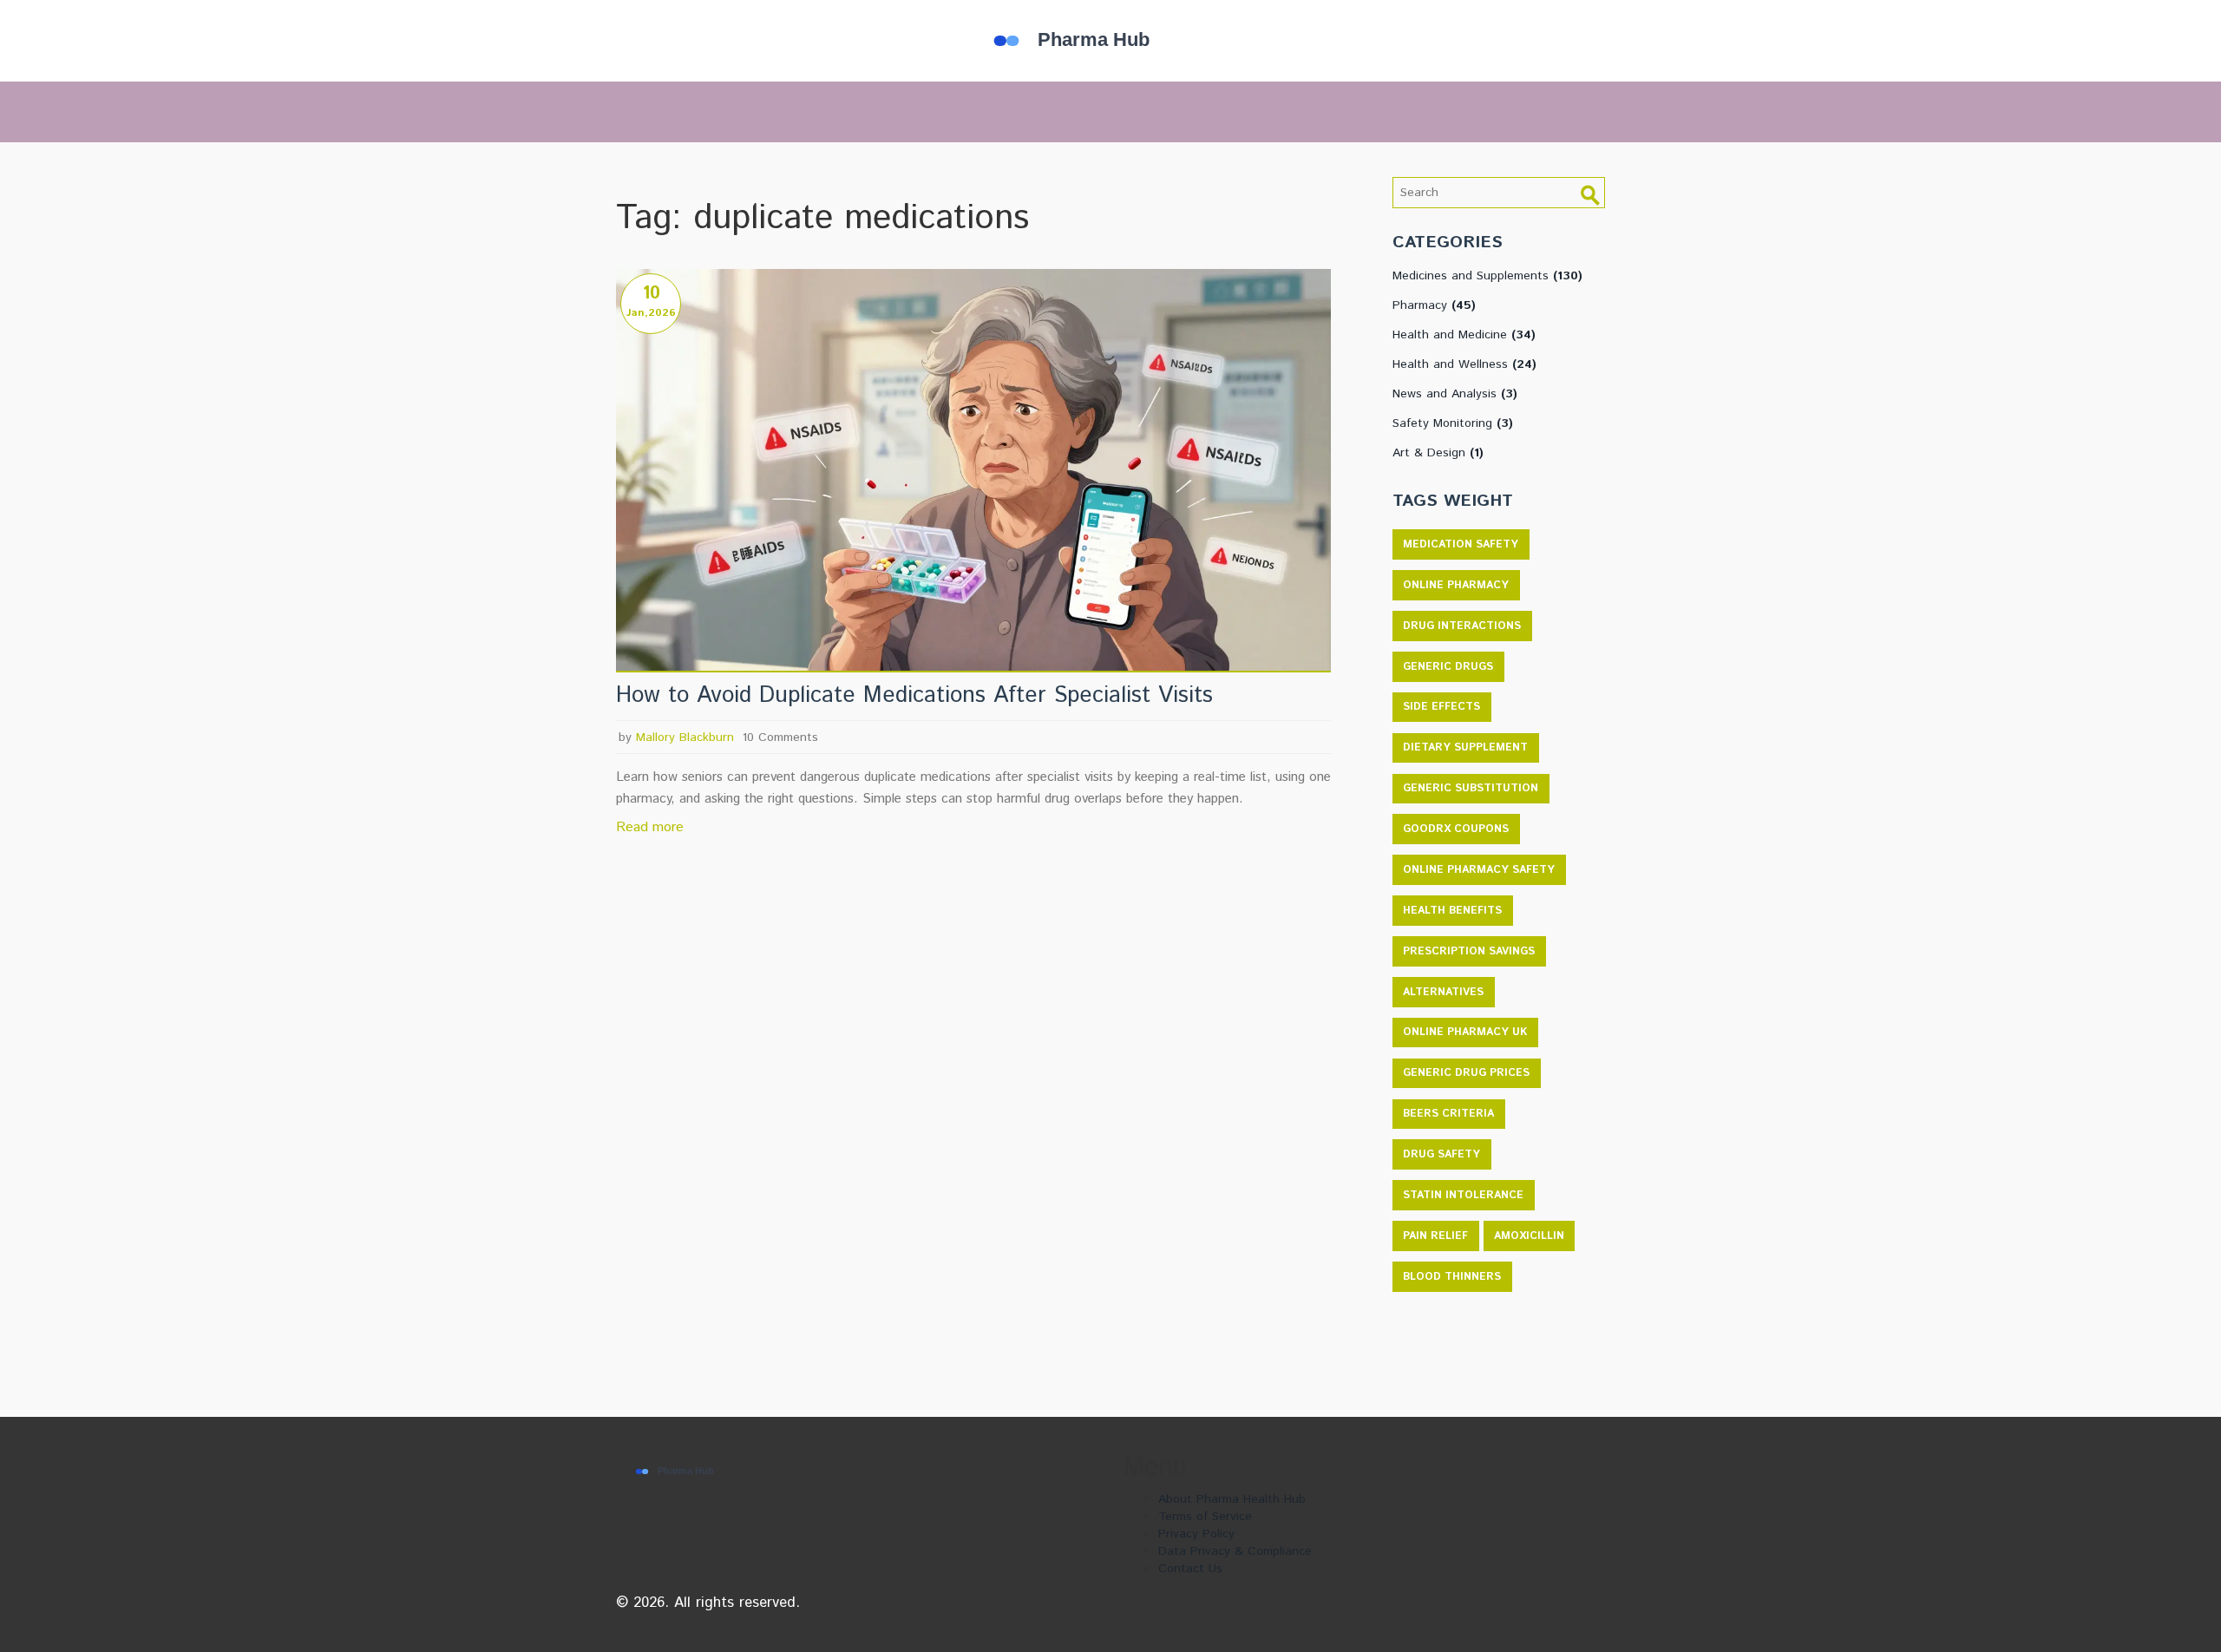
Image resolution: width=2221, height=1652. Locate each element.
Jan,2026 (651, 313)
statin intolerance (1463, 1195)
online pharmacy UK (1465, 1032)
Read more (650, 827)
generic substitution (1471, 788)
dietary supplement (1465, 747)
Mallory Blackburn (685, 737)
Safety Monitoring (1453, 423)
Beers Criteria (1448, 1114)
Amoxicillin (1529, 1236)
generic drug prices (1466, 1073)
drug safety (1441, 1154)
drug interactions (1462, 626)
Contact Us (1190, 1569)
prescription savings (1469, 951)
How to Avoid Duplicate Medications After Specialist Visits (914, 696)
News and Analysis (1455, 394)
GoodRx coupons (1456, 829)
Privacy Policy (1196, 1534)
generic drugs (1448, 667)
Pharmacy (1434, 305)
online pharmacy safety (1479, 870)
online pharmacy (1456, 585)
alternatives (1443, 992)
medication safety (1461, 544)
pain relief (1435, 1236)
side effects (1441, 707)
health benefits (1452, 911)
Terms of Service (1205, 1517)
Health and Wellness (1464, 364)
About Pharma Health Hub (1232, 1499)
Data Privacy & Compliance (1235, 1551)
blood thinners (1452, 1277)
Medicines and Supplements (1487, 276)
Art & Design (1438, 453)
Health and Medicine (1464, 335)
